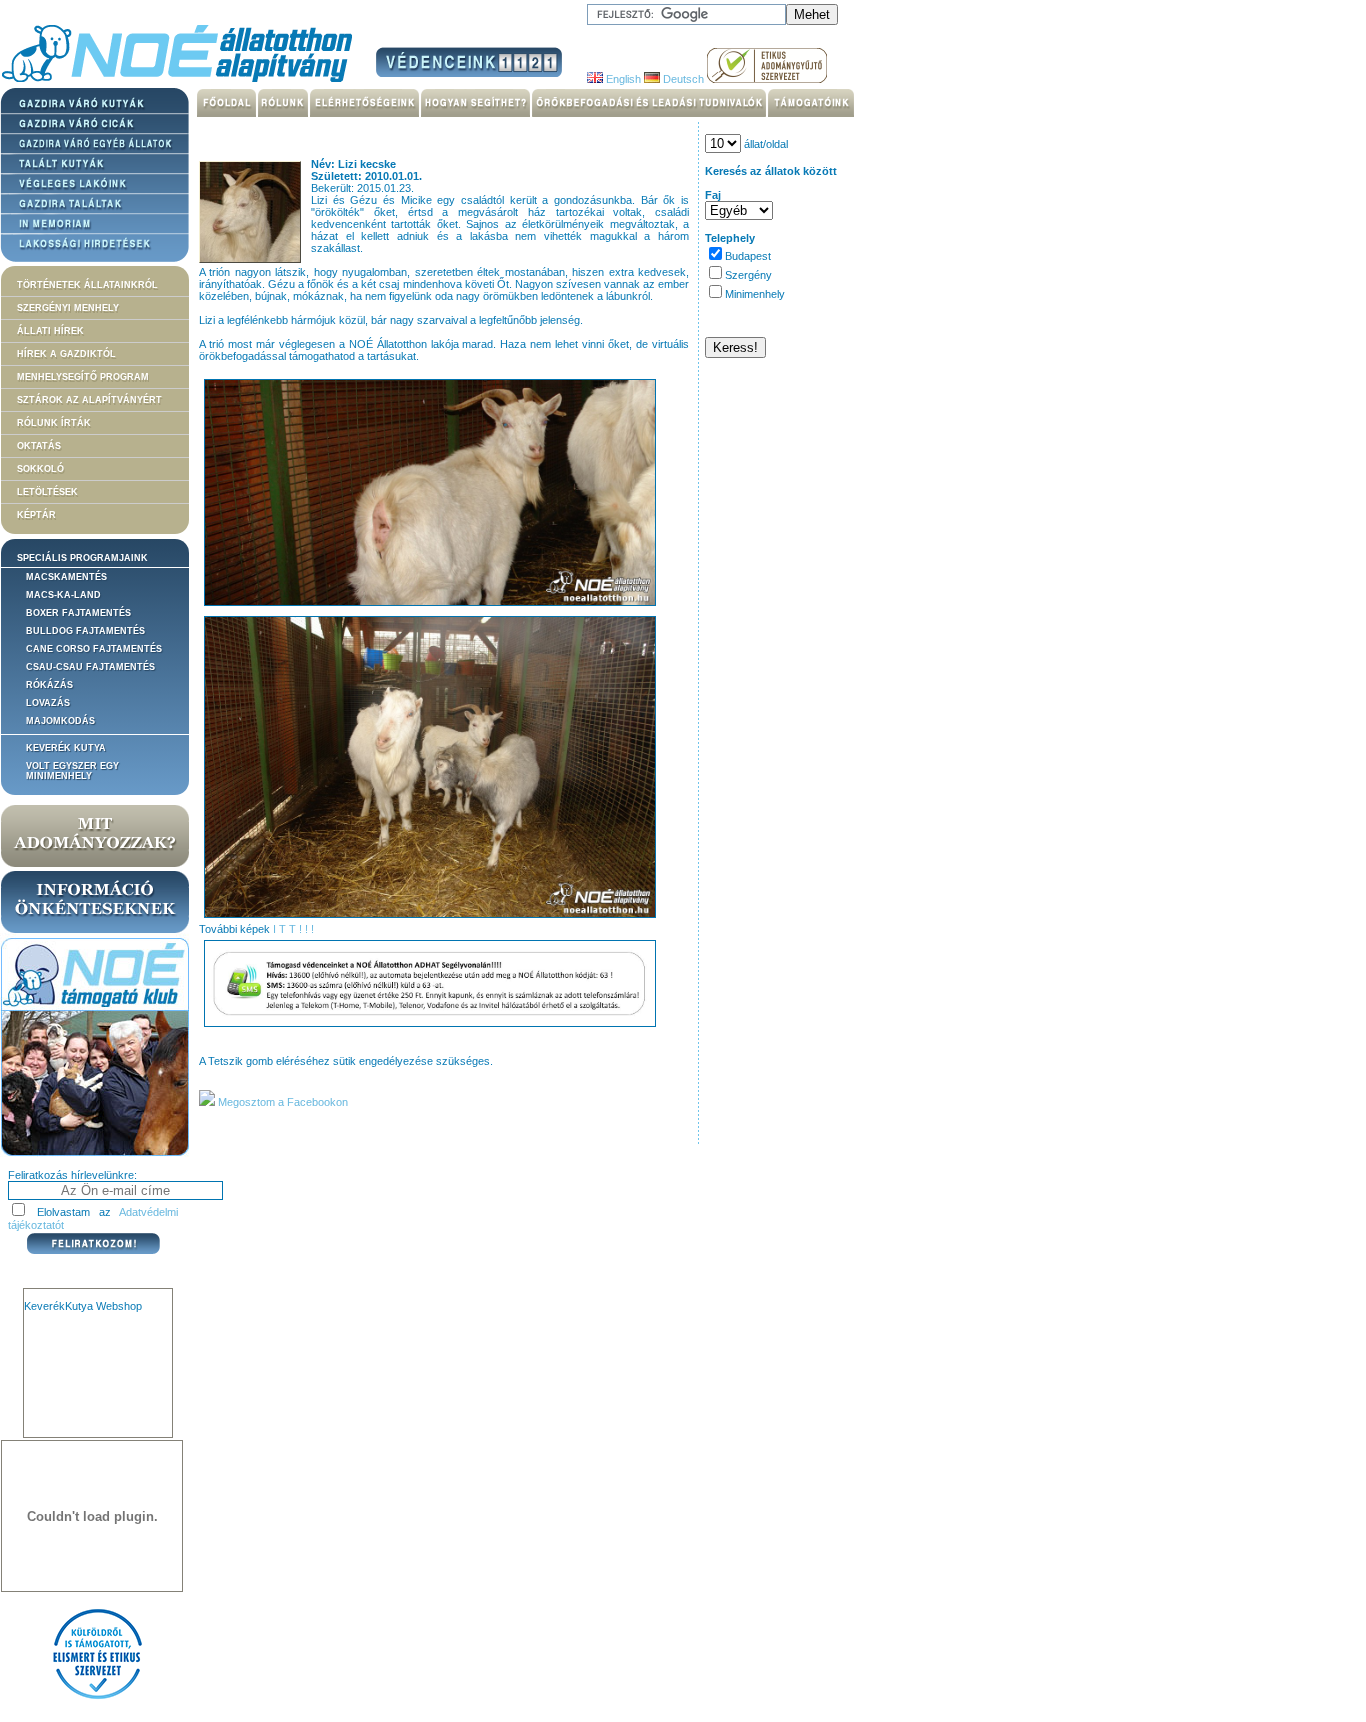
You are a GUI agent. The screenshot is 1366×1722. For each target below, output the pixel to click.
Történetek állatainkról (87, 285)
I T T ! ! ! (293, 929)
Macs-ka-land (63, 595)
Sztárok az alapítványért (89, 400)
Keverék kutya (66, 748)
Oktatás (39, 446)
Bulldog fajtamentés (85, 631)
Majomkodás (60, 721)
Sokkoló (40, 469)
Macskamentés (66, 577)
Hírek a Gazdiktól (66, 354)
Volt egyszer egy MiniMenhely (72, 771)
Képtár (36, 515)
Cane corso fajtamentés (94, 649)
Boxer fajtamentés (78, 613)
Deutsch (682, 79)
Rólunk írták (54, 423)
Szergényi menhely (68, 308)
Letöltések (47, 492)
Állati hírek (50, 331)
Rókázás (49, 685)
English (622, 79)
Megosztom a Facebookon (281, 1102)
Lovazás (48, 703)
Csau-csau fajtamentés (90, 667)
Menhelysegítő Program (83, 377)
